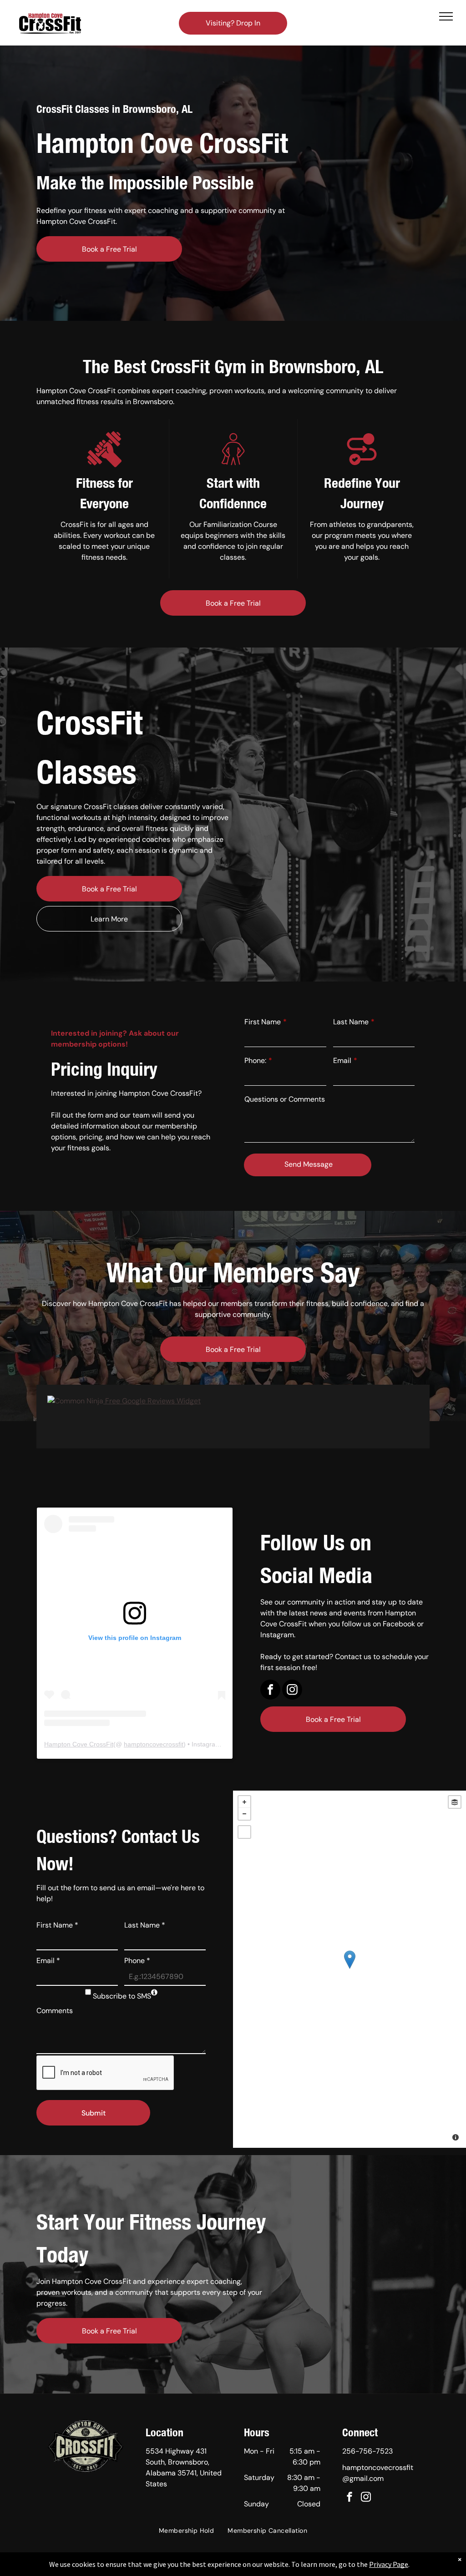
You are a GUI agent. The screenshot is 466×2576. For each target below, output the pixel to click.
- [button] (244, 1814)
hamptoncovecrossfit (154, 1744)
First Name (263, 1022)
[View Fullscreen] (244, 1832)
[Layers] (455, 1802)
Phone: (255, 1060)
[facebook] (270, 1691)
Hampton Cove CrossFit (79, 1744)
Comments (55, 2011)
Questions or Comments (285, 1099)
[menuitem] (186, 2531)
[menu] (446, 16)
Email (342, 1060)
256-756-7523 (367, 2451)
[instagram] (292, 1691)
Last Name (351, 1022)
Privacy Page (389, 2564)
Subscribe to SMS (122, 1996)
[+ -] (349, 1969)
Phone (137, 1961)
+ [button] (244, 1802)
